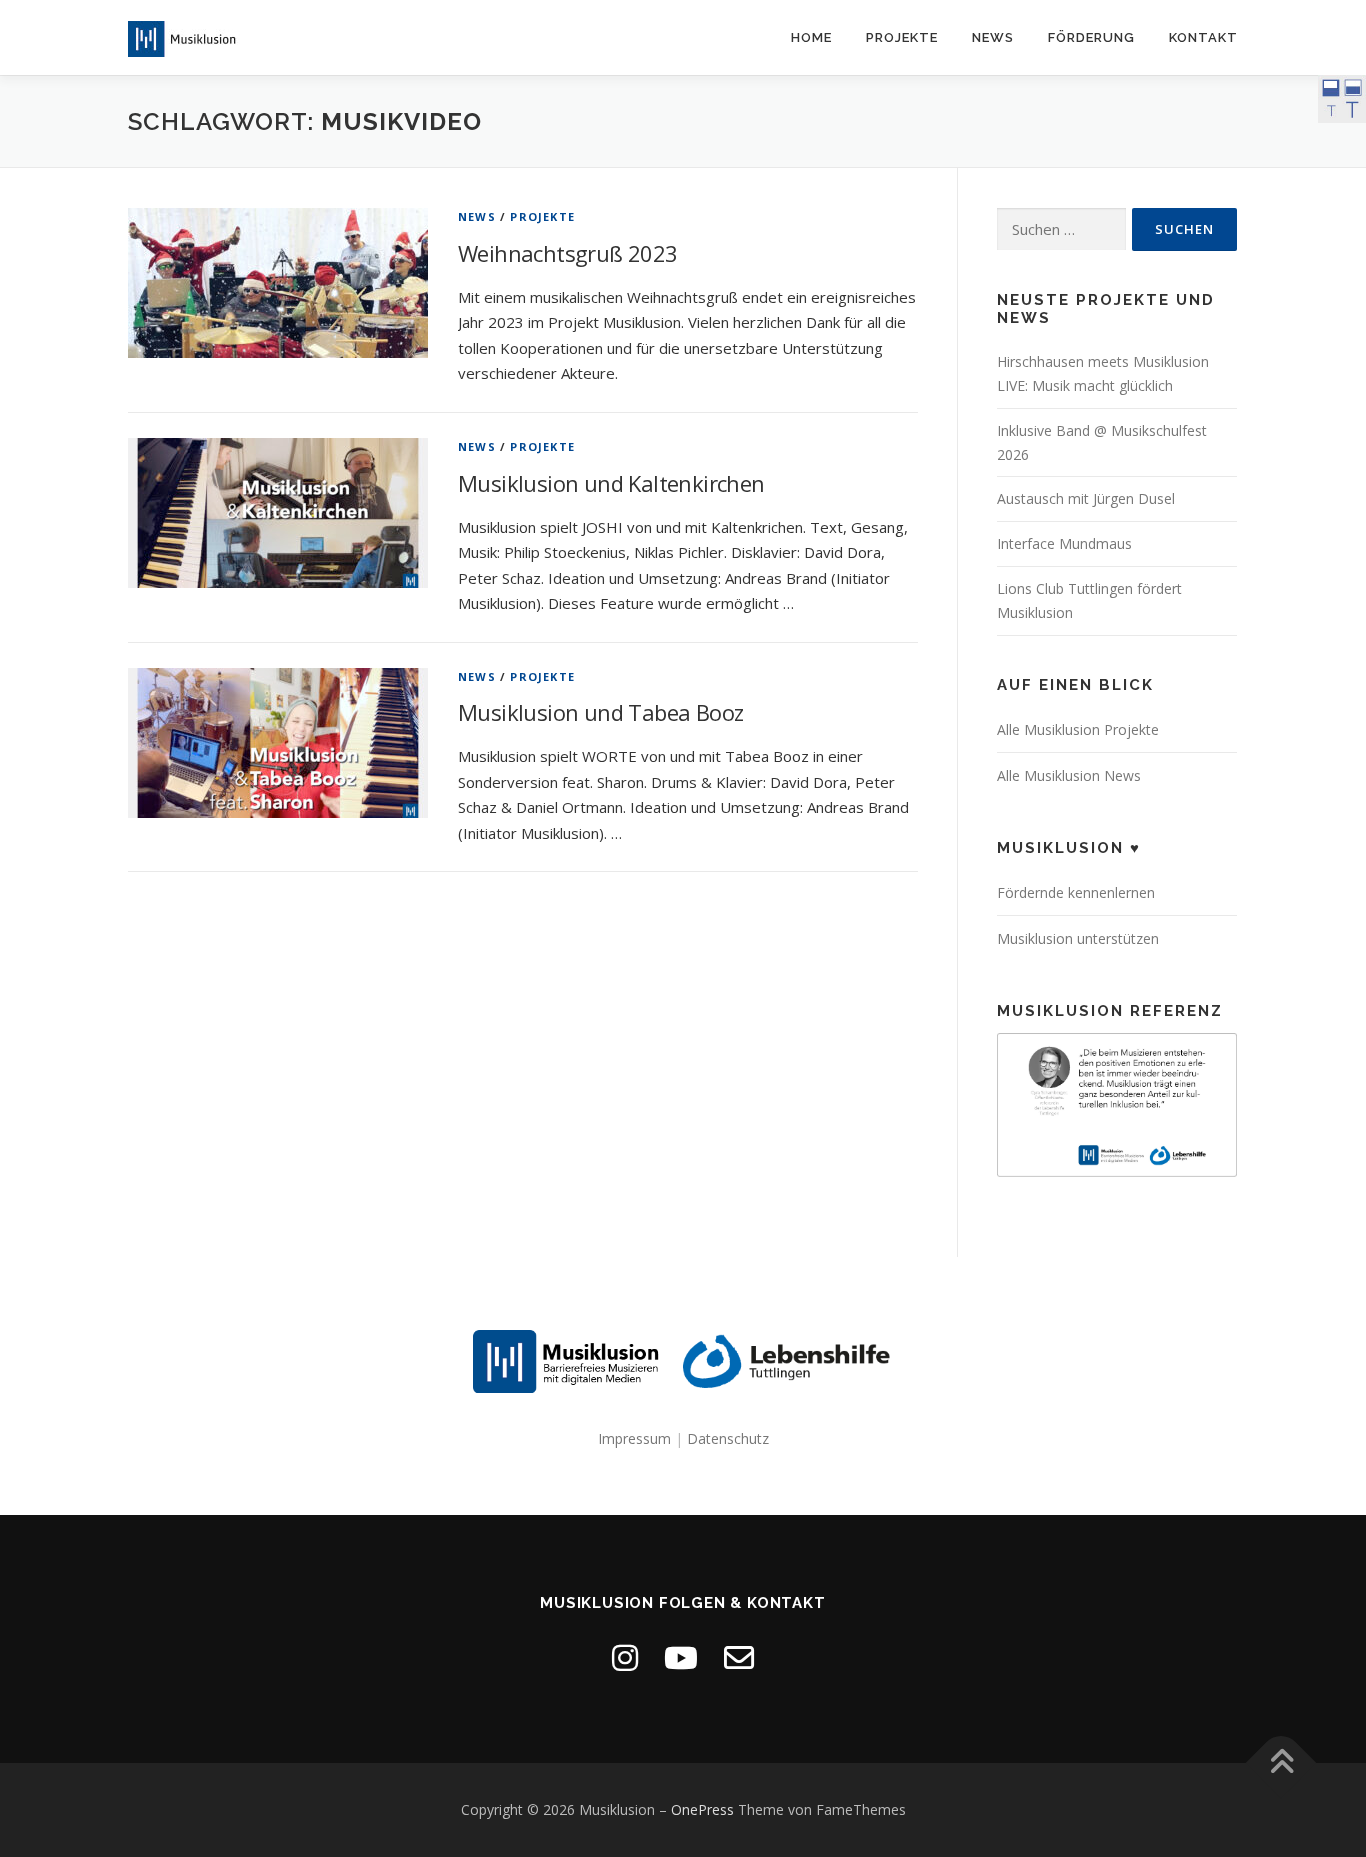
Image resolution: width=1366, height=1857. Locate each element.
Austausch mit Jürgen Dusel (1086, 498)
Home (811, 37)
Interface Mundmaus (1064, 543)
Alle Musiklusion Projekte (1078, 729)
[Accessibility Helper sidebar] (1342, 99)
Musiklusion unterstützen (1078, 938)
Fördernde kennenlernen (1076, 892)
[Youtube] (681, 1657)
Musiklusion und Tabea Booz (600, 712)
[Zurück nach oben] (1281, 1763)
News (993, 37)
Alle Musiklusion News (1069, 775)
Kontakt (1203, 37)
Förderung (1091, 37)
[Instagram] (625, 1657)
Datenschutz (728, 1438)
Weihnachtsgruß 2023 (568, 253)
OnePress (702, 1809)
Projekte (902, 37)
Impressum (634, 1438)
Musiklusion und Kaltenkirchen (611, 483)
